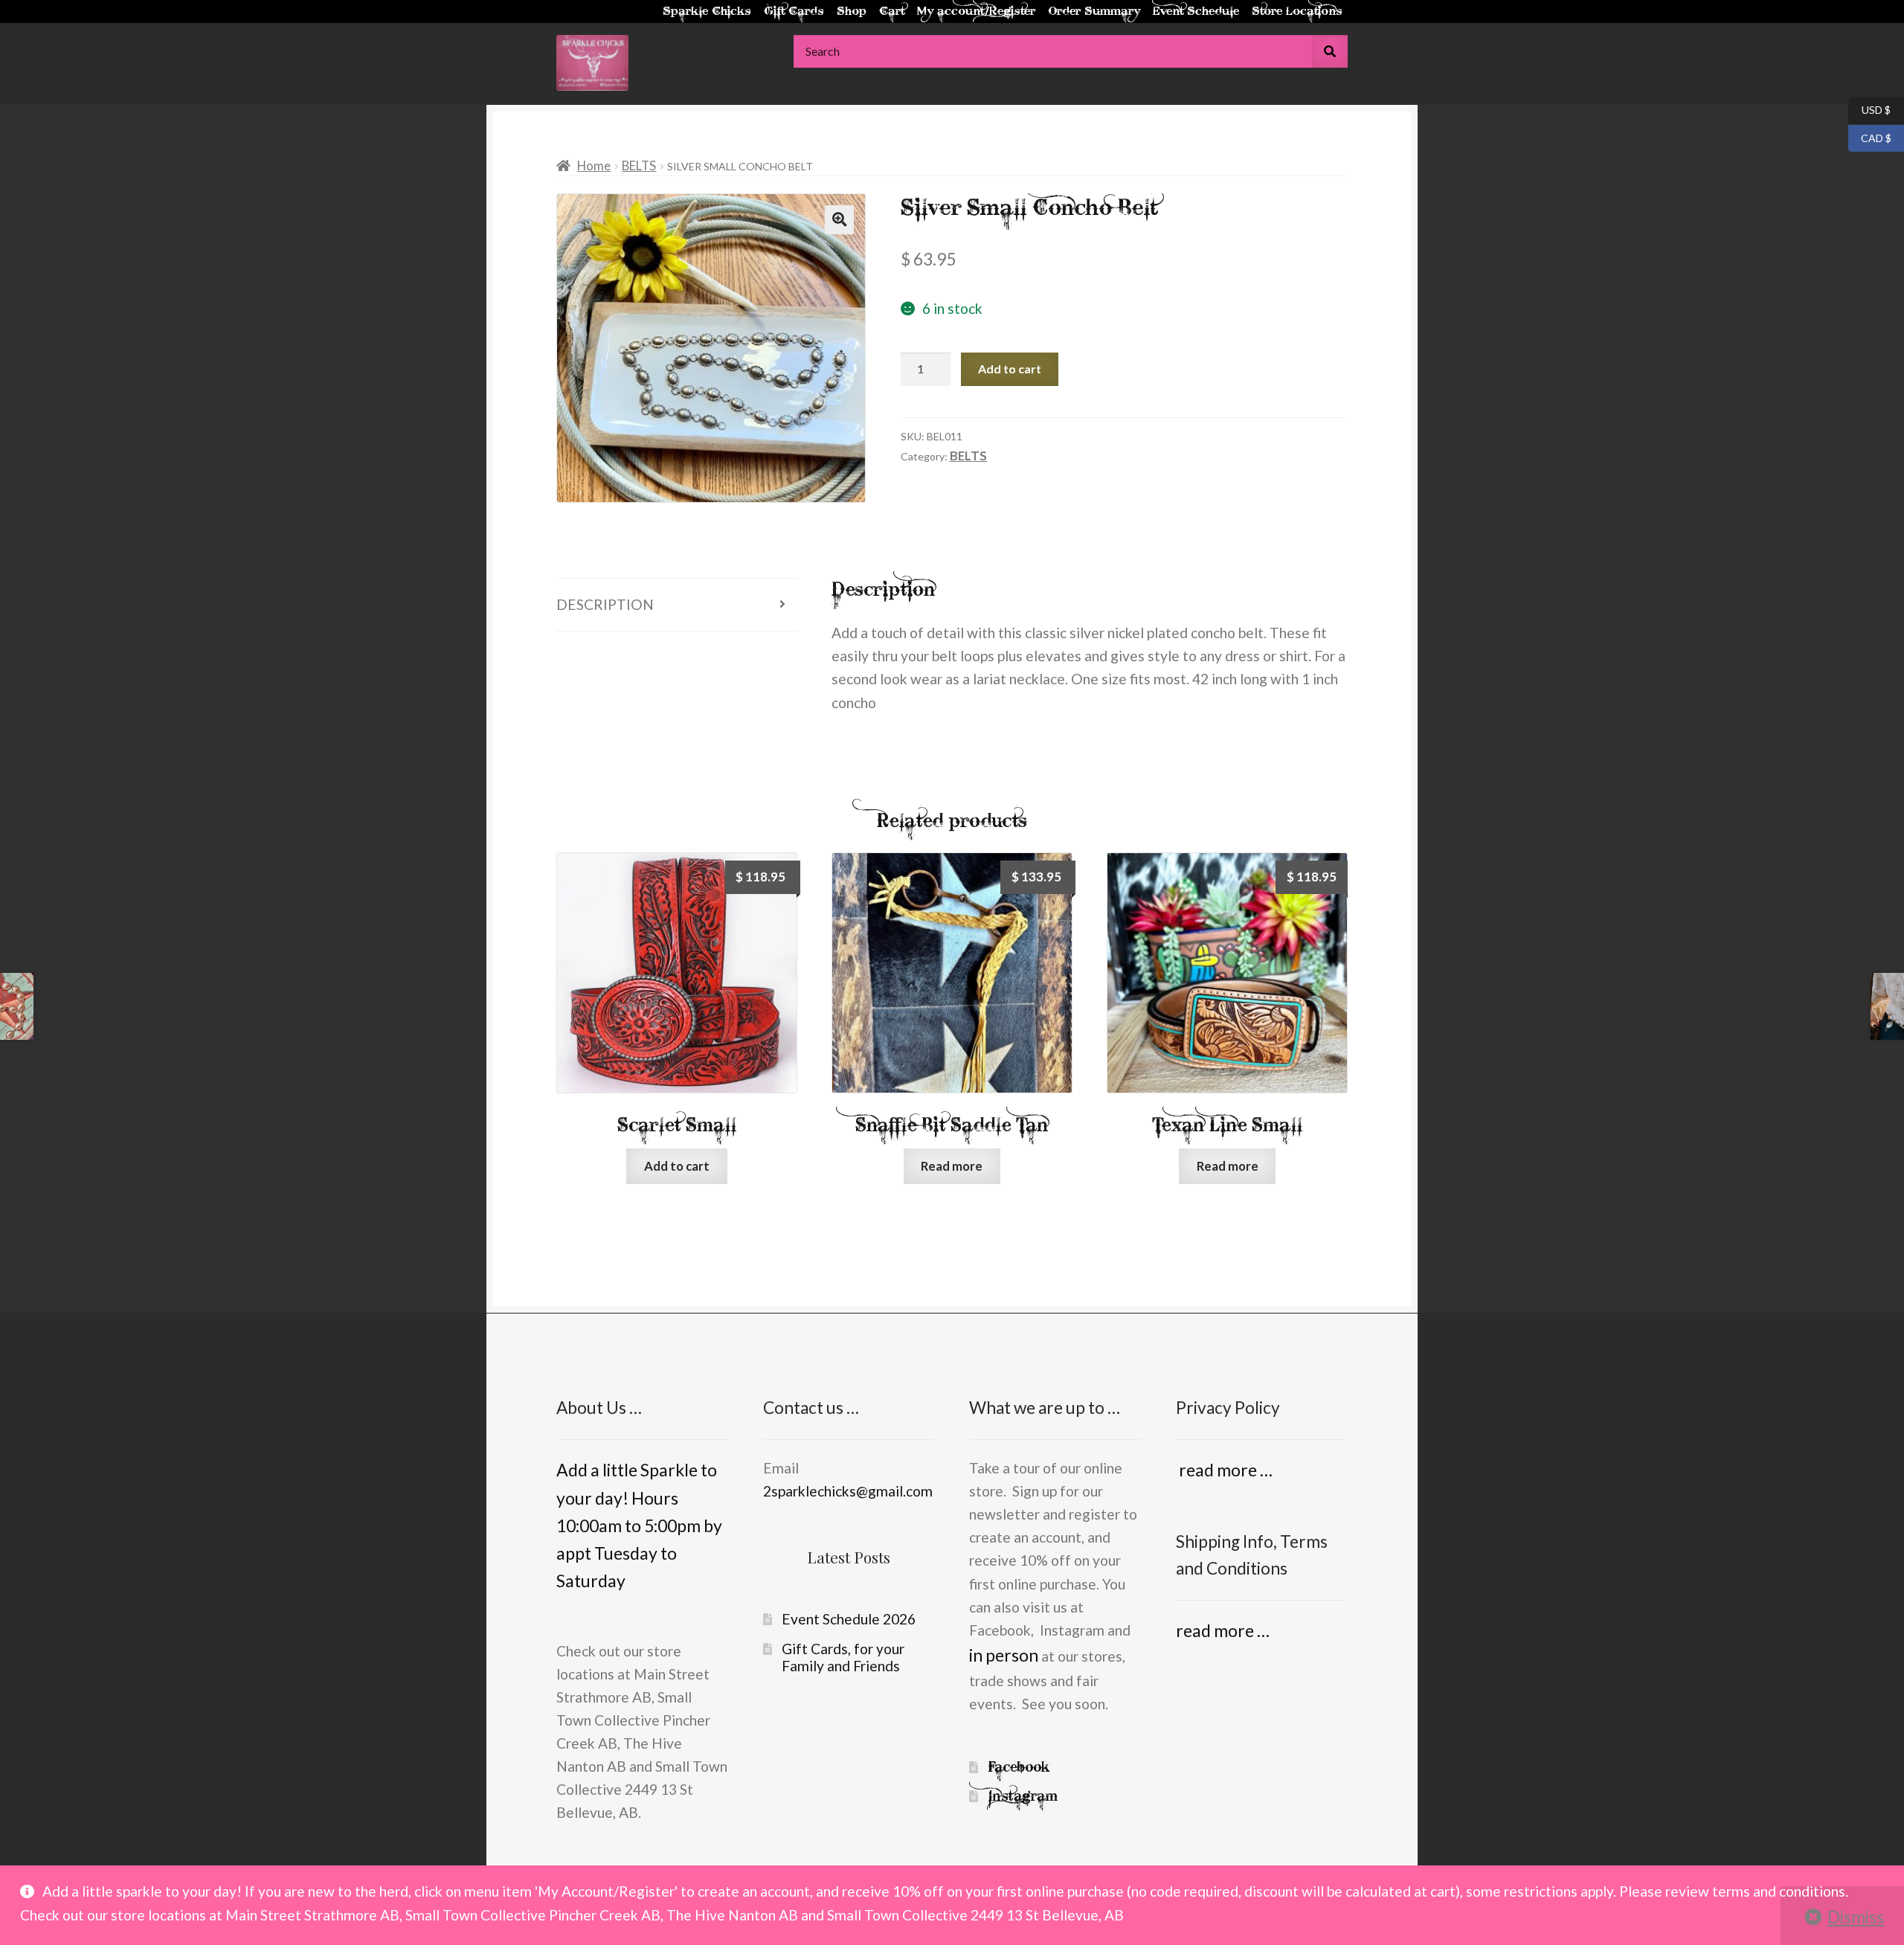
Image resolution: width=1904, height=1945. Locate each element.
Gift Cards (794, 12)
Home (594, 165)
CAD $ (1870, 137)
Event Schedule (1196, 12)
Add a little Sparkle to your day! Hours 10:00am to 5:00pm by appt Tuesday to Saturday (639, 1525)
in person (1004, 1655)
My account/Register (976, 12)
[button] (839, 219)
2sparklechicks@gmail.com (848, 1491)
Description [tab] (605, 604)
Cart (892, 12)
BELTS (639, 165)
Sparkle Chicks (707, 12)
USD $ (1869, 109)
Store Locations (1297, 12)
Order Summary (1094, 12)
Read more (952, 1166)
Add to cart (1010, 369)
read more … (1224, 1470)
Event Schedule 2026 (849, 1619)
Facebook (1019, 1767)
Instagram (1023, 1796)
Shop (852, 12)
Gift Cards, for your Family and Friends (843, 1658)
